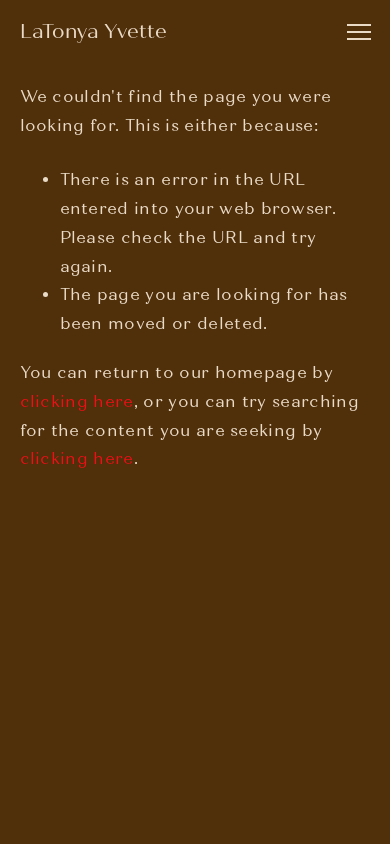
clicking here (77, 401)
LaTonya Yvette (93, 32)
